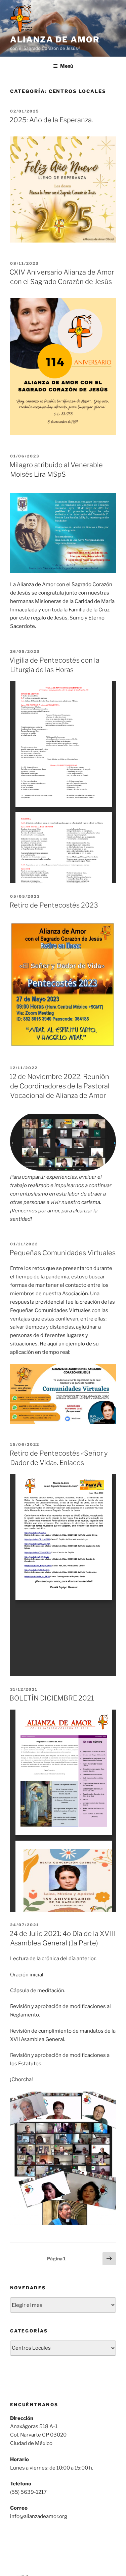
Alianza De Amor (55, 40)
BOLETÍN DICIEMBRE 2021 (52, 1698)
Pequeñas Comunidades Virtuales (62, 1253)
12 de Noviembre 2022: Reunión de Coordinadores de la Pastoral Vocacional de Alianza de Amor (59, 1086)
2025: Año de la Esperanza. (51, 120)
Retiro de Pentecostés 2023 (54, 905)
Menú (67, 66)
